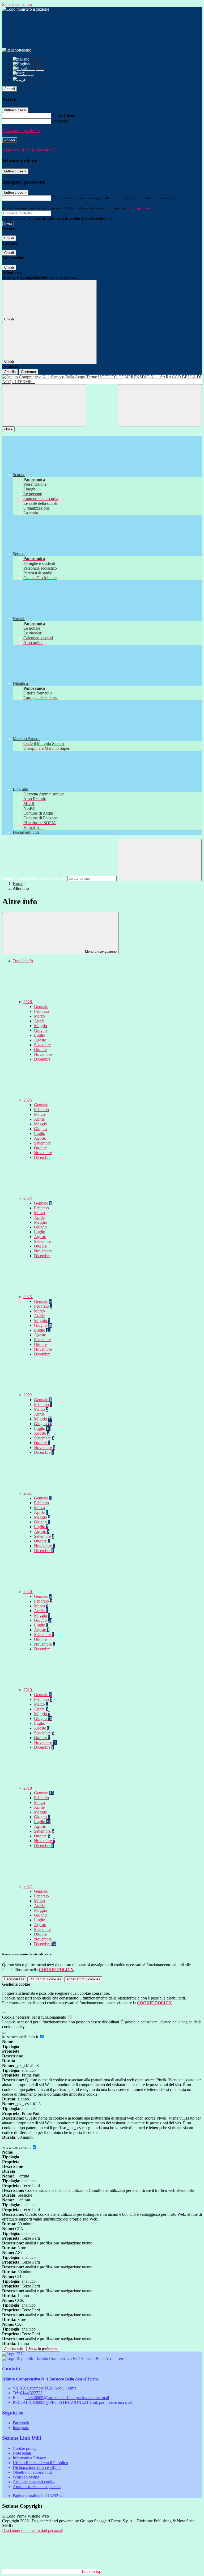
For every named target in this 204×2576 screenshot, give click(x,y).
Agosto (40, 1040)
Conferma (28, 372)
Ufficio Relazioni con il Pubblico (40, 2463)
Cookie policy (25, 2448)
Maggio (41, 1026)
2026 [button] (28, 1002)
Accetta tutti (83, 1979)
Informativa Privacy (29, 2458)
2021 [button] (28, 1493)
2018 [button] (28, 1788)
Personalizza (14, 1979)
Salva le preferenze (43, 2349)
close (8, 429)
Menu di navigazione (100, 952)
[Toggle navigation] (44, 405)
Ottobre (40, 1050)
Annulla (10, 372)
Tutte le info (23, 961)
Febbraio (41, 1011)
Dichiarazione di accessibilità (37, 2467)
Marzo (39, 1016)
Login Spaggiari (138, 208)
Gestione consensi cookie (34, 2482)
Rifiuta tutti (45, 1979)
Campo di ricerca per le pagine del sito (34, 878)
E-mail (58, 198)
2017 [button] (28, 1886)
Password (60, 121)
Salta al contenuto (17, 4)
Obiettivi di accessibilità (33, 2472)
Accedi (10, 89)
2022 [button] (28, 1395)
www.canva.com (17, 2147)
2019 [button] (28, 1690)
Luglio (40, 1035)
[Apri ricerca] (160, 405)
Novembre (43, 1054)
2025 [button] (28, 1100)
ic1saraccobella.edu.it (21, 2037)
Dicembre (42, 1059)
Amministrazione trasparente (37, 2487)
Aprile (39, 1021)
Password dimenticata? (21, 131)
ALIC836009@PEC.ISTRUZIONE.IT (77, 2402)
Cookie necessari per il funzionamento (35, 2017)
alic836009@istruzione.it (67, 2398)
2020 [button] (28, 1592)
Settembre (42, 1045)
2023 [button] (28, 1297)
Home (18, 884)
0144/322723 (31, 2393)
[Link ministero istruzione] (26, 9)
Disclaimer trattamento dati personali (33, 2530)
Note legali (22, 2453)
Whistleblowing (26, 2477)
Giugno (40, 1030)
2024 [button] (28, 1198)
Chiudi (9, 238)
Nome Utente (64, 115)
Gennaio (41, 1007)
